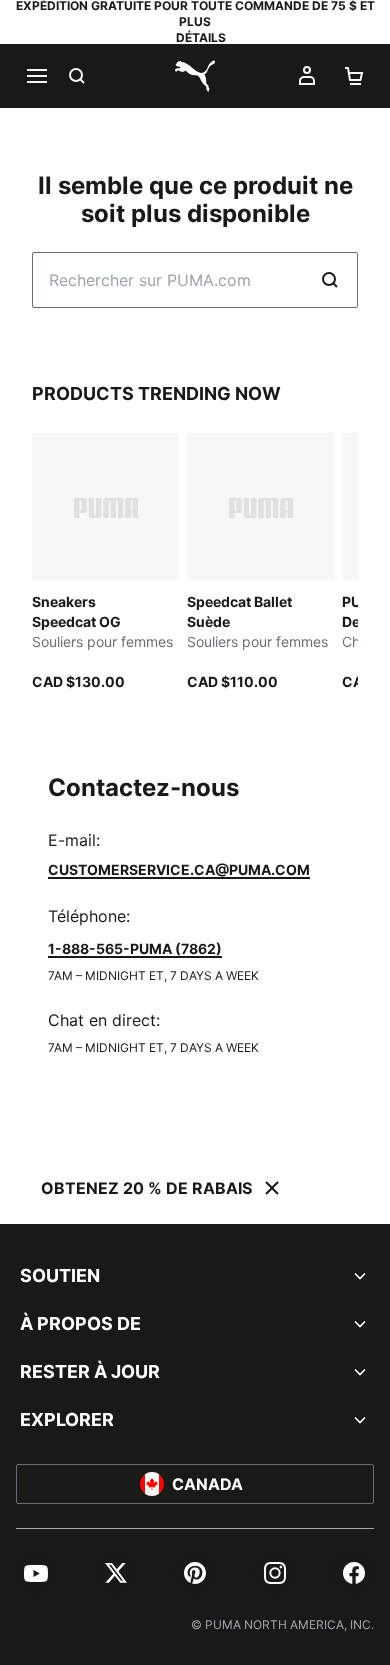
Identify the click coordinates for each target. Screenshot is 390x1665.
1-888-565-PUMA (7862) (135, 948)
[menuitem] (36, 1573)
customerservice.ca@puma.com (179, 869)
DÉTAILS (201, 37)
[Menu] (36, 76)
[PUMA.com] (195, 76)
